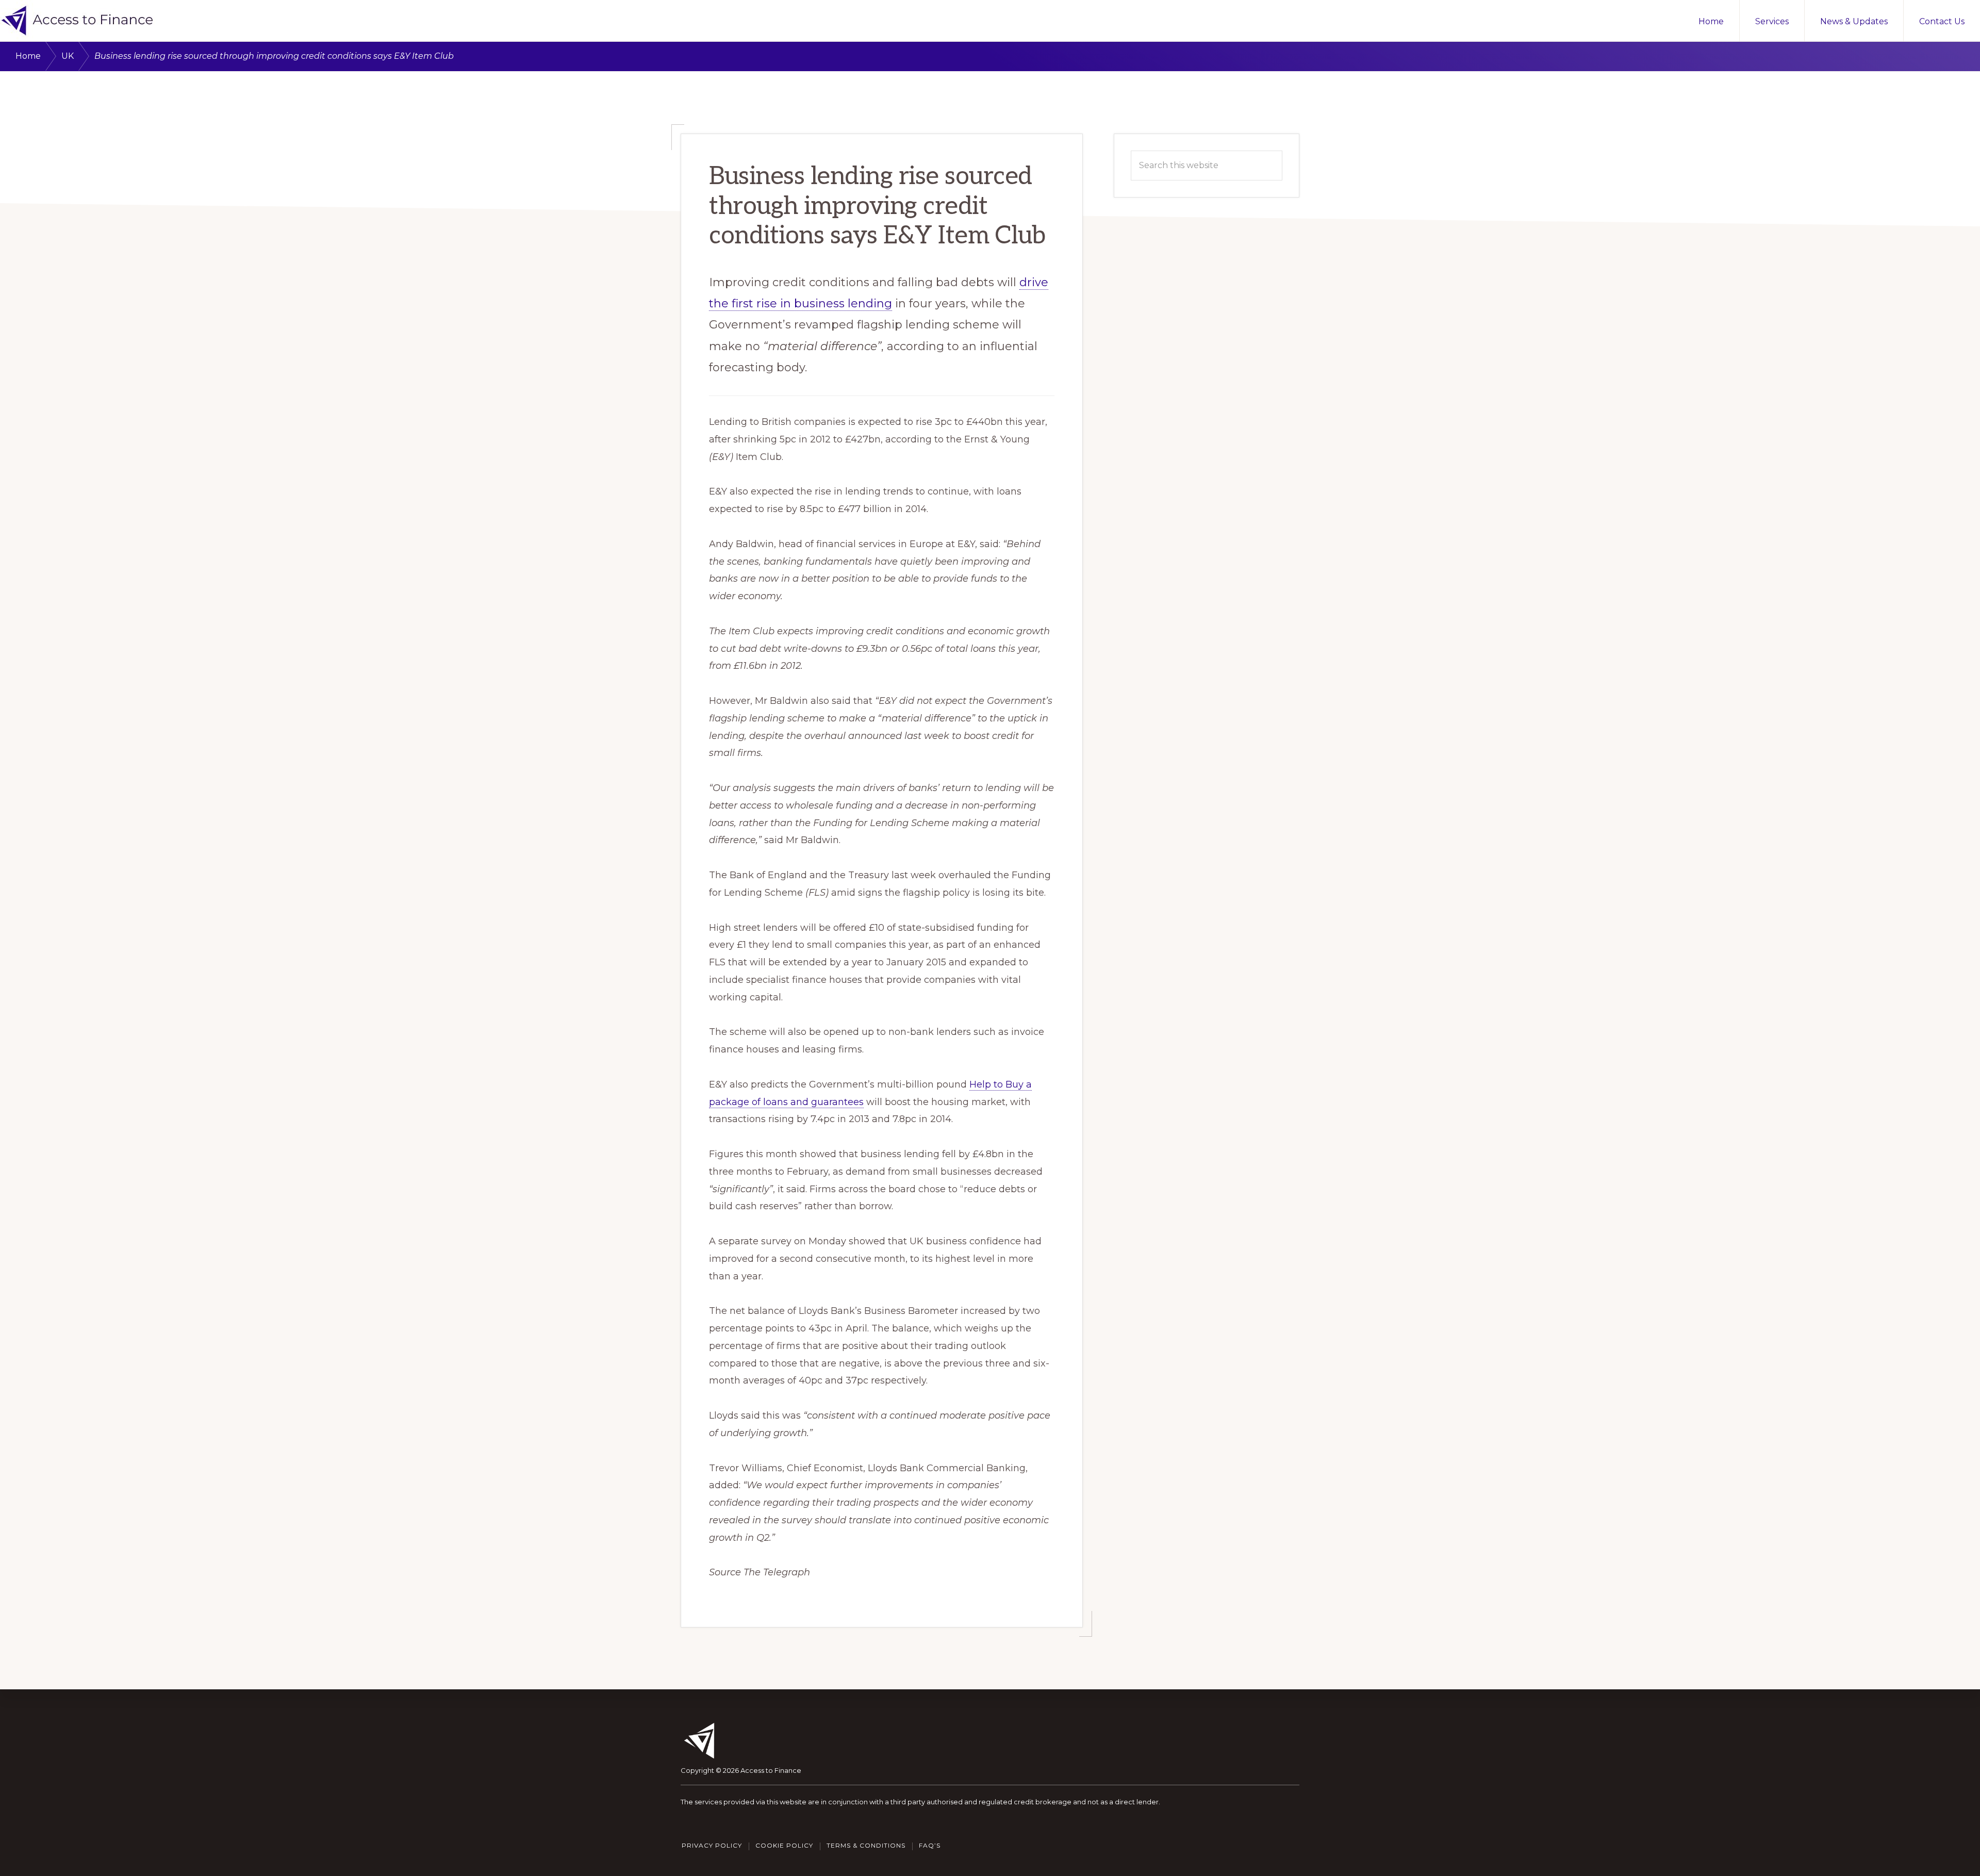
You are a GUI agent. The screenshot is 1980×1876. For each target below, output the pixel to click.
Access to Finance (771, 1770)
